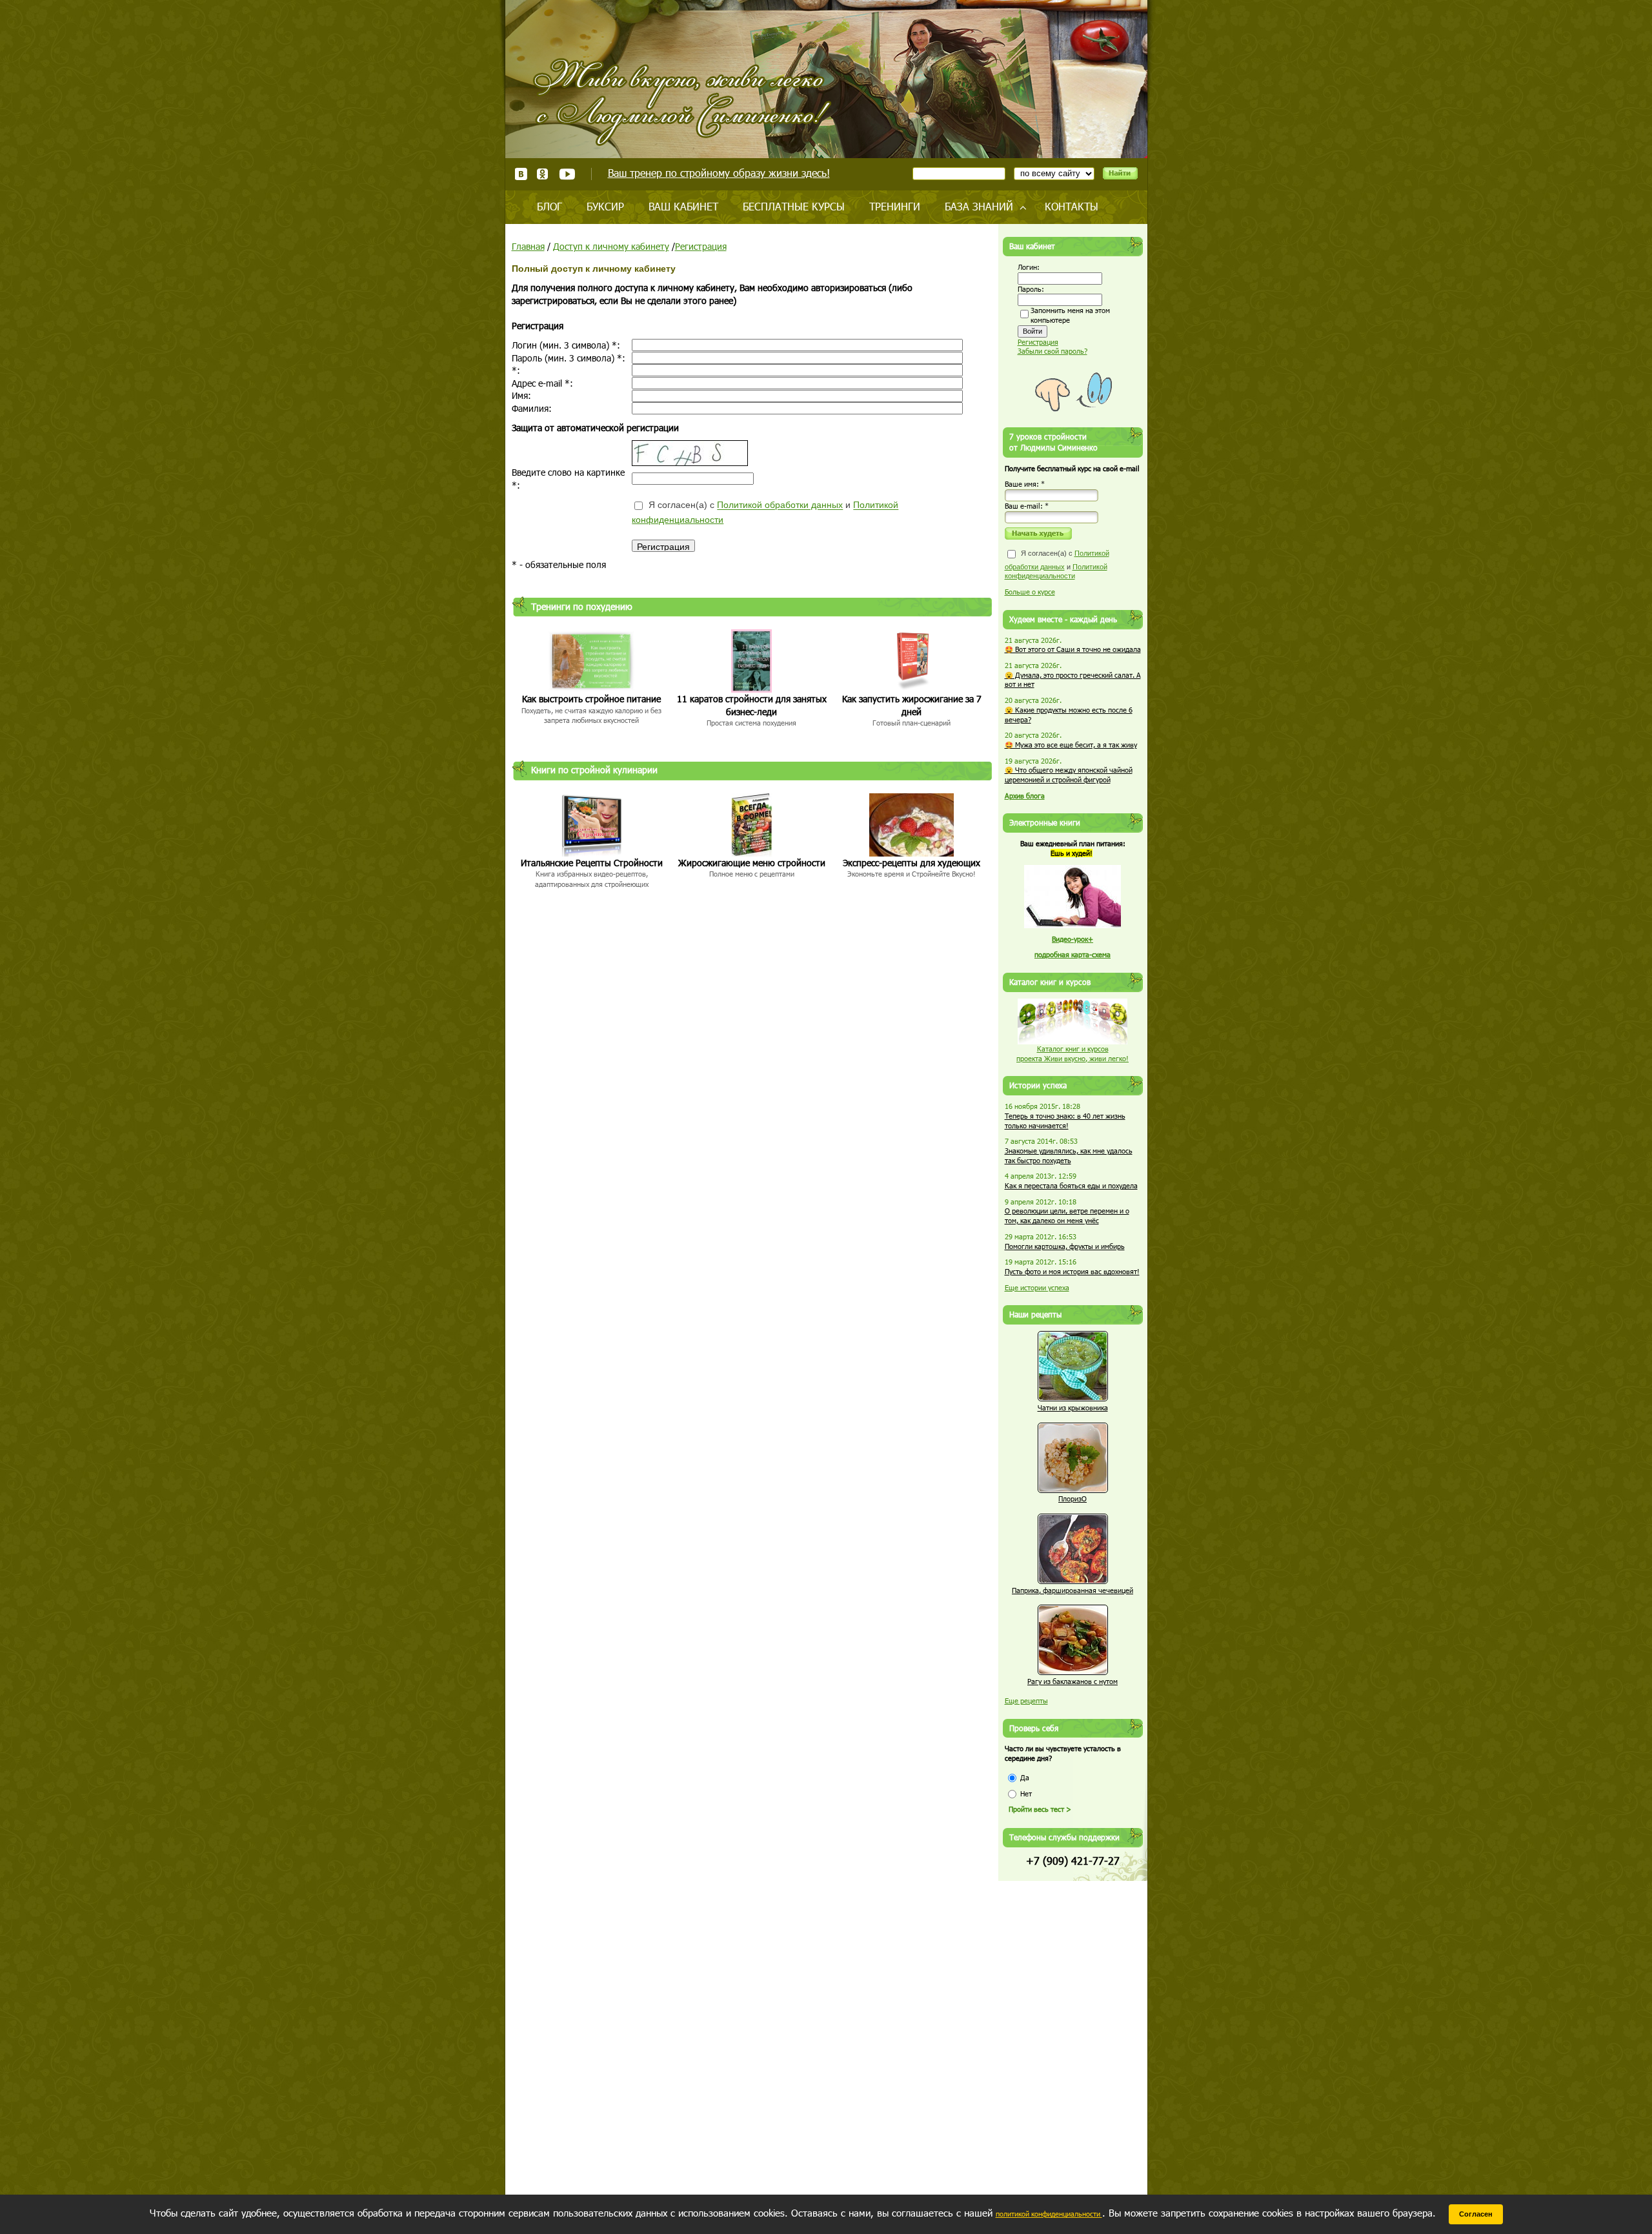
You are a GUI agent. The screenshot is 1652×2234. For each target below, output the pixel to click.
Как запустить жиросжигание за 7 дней (912, 705)
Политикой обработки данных (780, 505)
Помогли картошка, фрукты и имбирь (1065, 1246)
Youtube (567, 174)
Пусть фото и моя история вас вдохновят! (1072, 1271)
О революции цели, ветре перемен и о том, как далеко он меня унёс (1067, 1215)
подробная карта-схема (1073, 954)
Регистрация (701, 246)
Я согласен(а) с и (765, 513)
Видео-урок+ (1073, 939)
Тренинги (895, 206)
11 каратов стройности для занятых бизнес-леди (752, 705)
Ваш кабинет (683, 206)
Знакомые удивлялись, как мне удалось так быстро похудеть (1069, 1155)
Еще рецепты (1026, 1701)
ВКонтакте (521, 174)
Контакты (1072, 206)
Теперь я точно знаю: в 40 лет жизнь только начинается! (1065, 1121)
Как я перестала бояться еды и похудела (1071, 1185)
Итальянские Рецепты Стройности (592, 863)
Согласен (1476, 2214)
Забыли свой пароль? (1053, 351)
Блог (549, 206)
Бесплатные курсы (794, 206)
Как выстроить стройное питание (591, 699)
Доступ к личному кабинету (611, 246)
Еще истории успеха (1037, 1287)
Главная (528, 246)
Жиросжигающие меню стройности (752, 863)
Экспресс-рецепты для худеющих (912, 863)
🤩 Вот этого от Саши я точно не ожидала (1073, 649)
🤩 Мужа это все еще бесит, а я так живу (1071, 745)
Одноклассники (543, 174)
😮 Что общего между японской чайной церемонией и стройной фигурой (1069, 775)
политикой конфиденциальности (1049, 2214)
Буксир (605, 206)
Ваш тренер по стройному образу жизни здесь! (719, 173)
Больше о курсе (1030, 592)
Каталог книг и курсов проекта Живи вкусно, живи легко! (1073, 1053)
